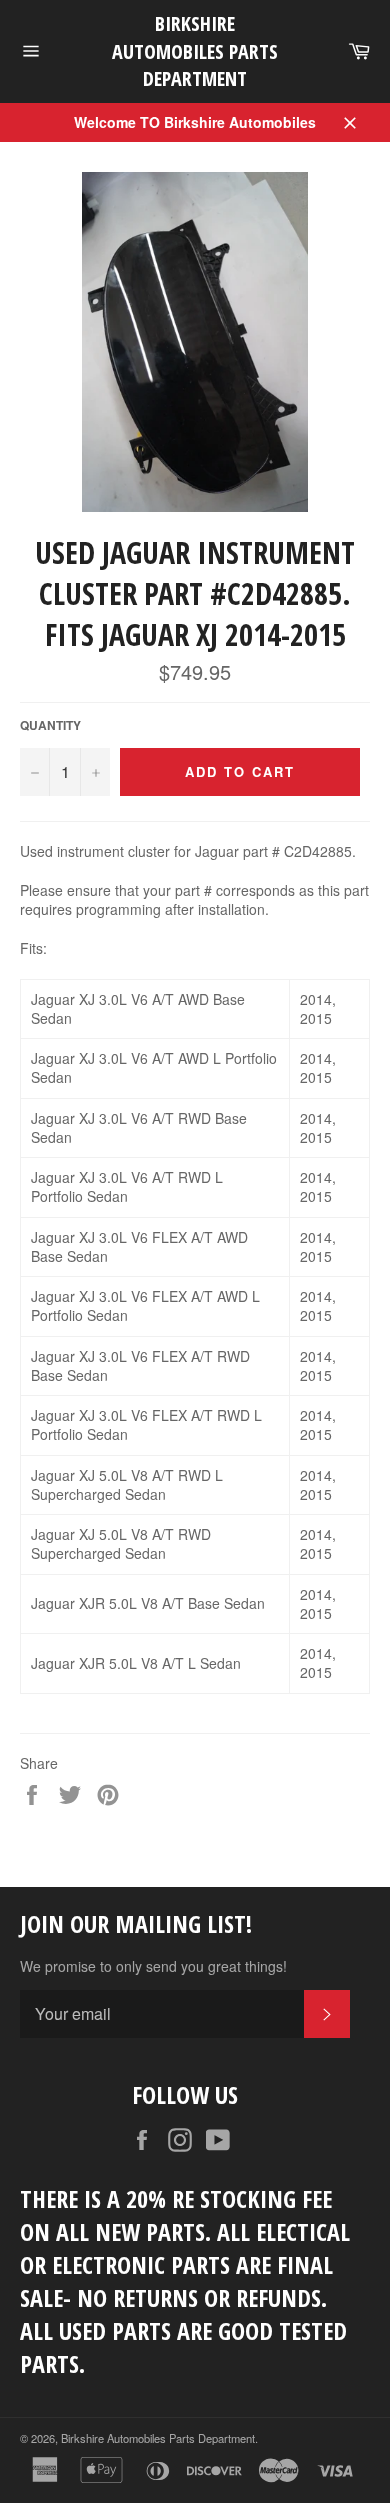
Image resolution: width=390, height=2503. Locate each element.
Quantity (50, 726)
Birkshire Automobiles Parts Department (195, 51)
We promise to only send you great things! (153, 1966)
